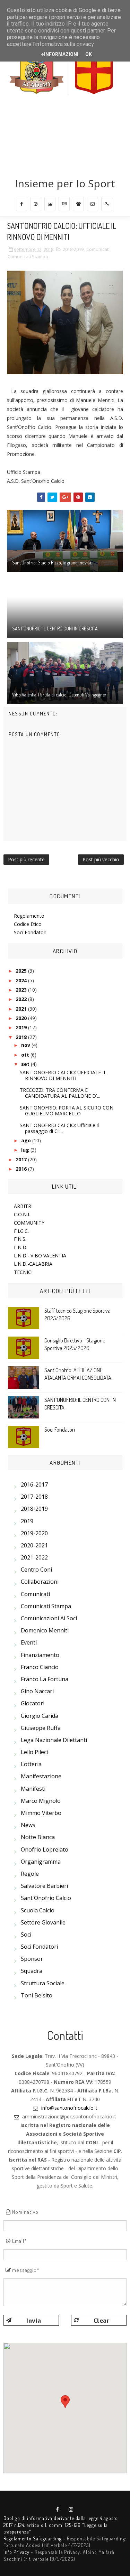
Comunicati (98, 249)
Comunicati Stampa (28, 256)
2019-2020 (34, 1533)
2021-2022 (34, 1557)
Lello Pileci (34, 1752)
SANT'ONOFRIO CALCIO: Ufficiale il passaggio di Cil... (59, 1128)
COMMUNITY (29, 1223)
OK (89, 54)
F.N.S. (20, 1239)
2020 (22, 1018)
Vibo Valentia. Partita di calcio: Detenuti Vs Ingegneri (60, 695)
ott (26, 1055)
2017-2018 (34, 1497)
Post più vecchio (101, 859)
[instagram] (36, 204)
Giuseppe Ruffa (41, 1728)
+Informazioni (60, 54)
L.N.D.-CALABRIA (33, 1264)
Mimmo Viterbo (41, 1813)
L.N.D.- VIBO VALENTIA (40, 1256)
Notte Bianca (38, 1837)
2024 (22, 980)
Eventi (29, 1642)
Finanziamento (40, 1655)
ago (27, 1140)
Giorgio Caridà (40, 1716)
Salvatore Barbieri (44, 1886)
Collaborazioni (40, 1582)
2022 (22, 999)
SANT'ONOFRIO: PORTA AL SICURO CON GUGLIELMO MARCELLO (67, 1111)
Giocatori (33, 1703)
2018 (22, 1037)
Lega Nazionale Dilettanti (54, 1740)
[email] (93, 204)
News (28, 1825)
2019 (22, 1027)
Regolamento (29, 916)
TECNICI (23, 1272)
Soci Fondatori (30, 932)
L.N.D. (21, 1247)
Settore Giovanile (43, 1922)
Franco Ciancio (40, 1667)
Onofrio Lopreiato (45, 1849)
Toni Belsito (37, 1995)
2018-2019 (73, 249)
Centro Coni (36, 1570)
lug (26, 1150)
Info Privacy (16, 2552)
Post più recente (26, 859)
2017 (22, 1159)
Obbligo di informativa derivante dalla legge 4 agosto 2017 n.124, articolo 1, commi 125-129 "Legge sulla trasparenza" (61, 2525)
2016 (22, 1169)
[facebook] (21, 204)
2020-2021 (34, 1545)
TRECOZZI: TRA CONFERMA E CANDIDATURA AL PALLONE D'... (60, 1093)
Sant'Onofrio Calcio (46, 1898)
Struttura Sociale (43, 1983)
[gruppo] (78, 204)
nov (26, 1045)
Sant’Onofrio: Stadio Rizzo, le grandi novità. (52, 563)
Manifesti (33, 1789)
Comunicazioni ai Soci (49, 1618)
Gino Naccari (37, 1691)
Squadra (32, 1971)
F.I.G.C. (21, 1231)
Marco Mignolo (41, 1801)
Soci (26, 1935)
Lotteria (31, 1764)
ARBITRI (23, 1206)
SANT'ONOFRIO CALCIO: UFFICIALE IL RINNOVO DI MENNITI (63, 1075)
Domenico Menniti (45, 1630)
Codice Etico (28, 924)
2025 (22, 971)
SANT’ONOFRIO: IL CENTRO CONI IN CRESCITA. (55, 629)
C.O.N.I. (22, 1214)
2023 (22, 990)
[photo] (50, 204)
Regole (30, 1874)
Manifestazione (41, 1776)
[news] (64, 204)
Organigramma (41, 1862)
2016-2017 (34, 1484)
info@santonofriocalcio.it (69, 2108)
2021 (22, 1009)
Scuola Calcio (38, 1910)
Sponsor (32, 1959)
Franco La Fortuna (45, 1679)
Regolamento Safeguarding (33, 2538)
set (26, 1064)
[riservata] (107, 204)
